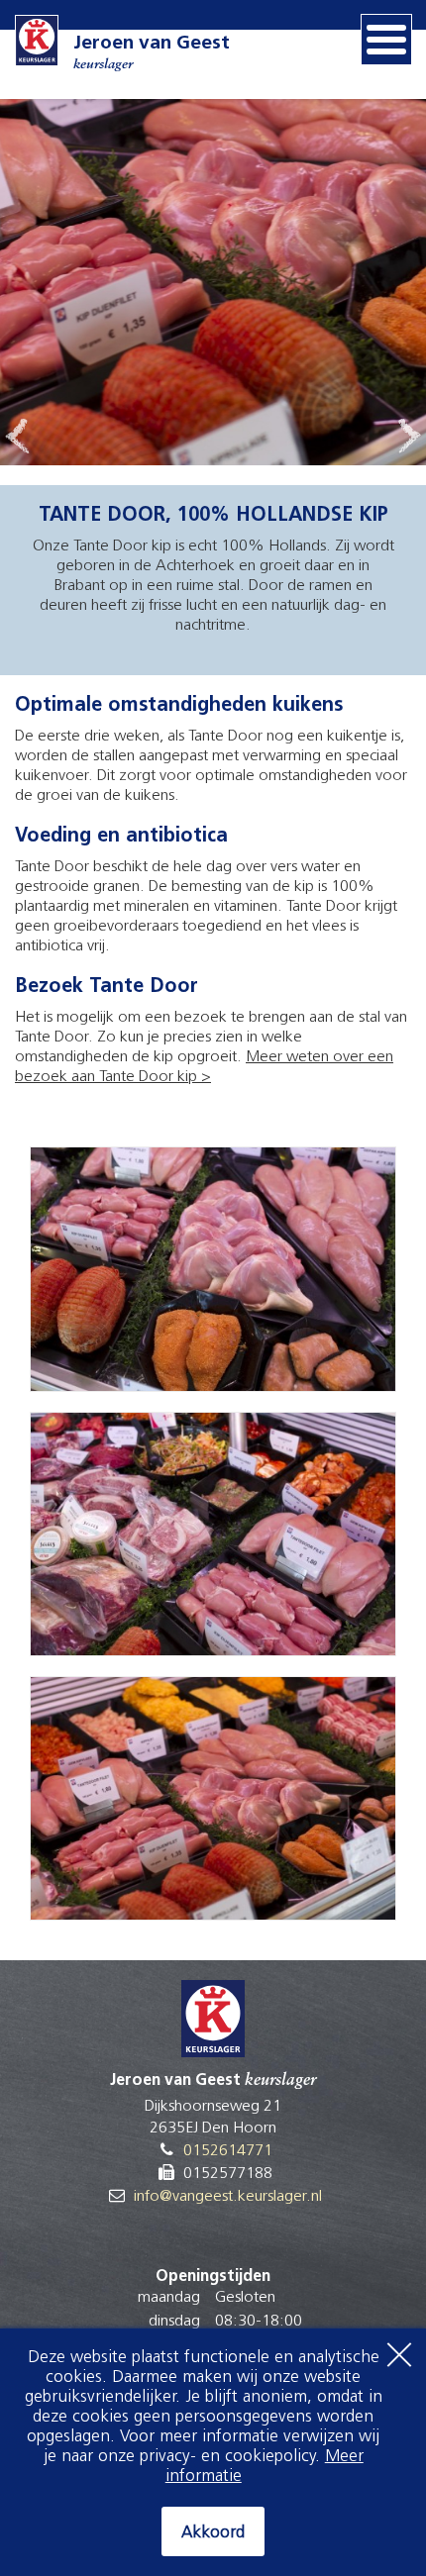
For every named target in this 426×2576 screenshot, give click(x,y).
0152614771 (228, 2151)
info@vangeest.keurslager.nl (228, 2197)
